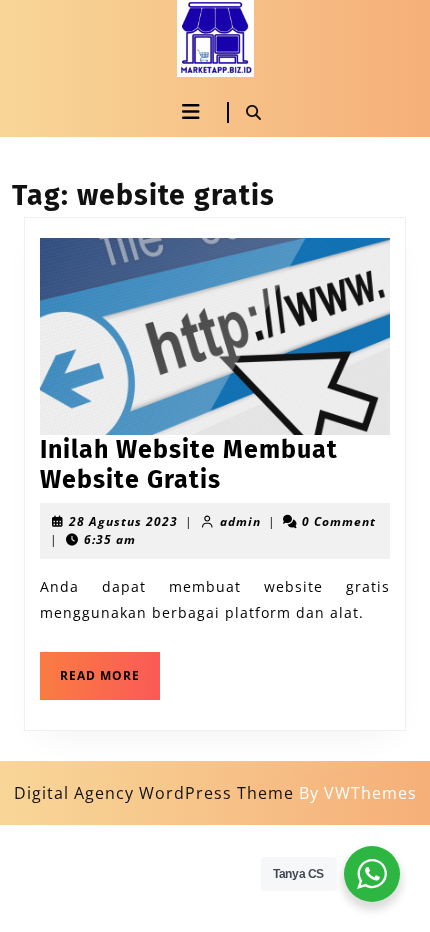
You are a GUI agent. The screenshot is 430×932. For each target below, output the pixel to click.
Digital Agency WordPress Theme (154, 793)
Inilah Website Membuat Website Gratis (189, 465)
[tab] (190, 112)
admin (240, 521)
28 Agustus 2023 (123, 521)
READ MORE (110, 668)
